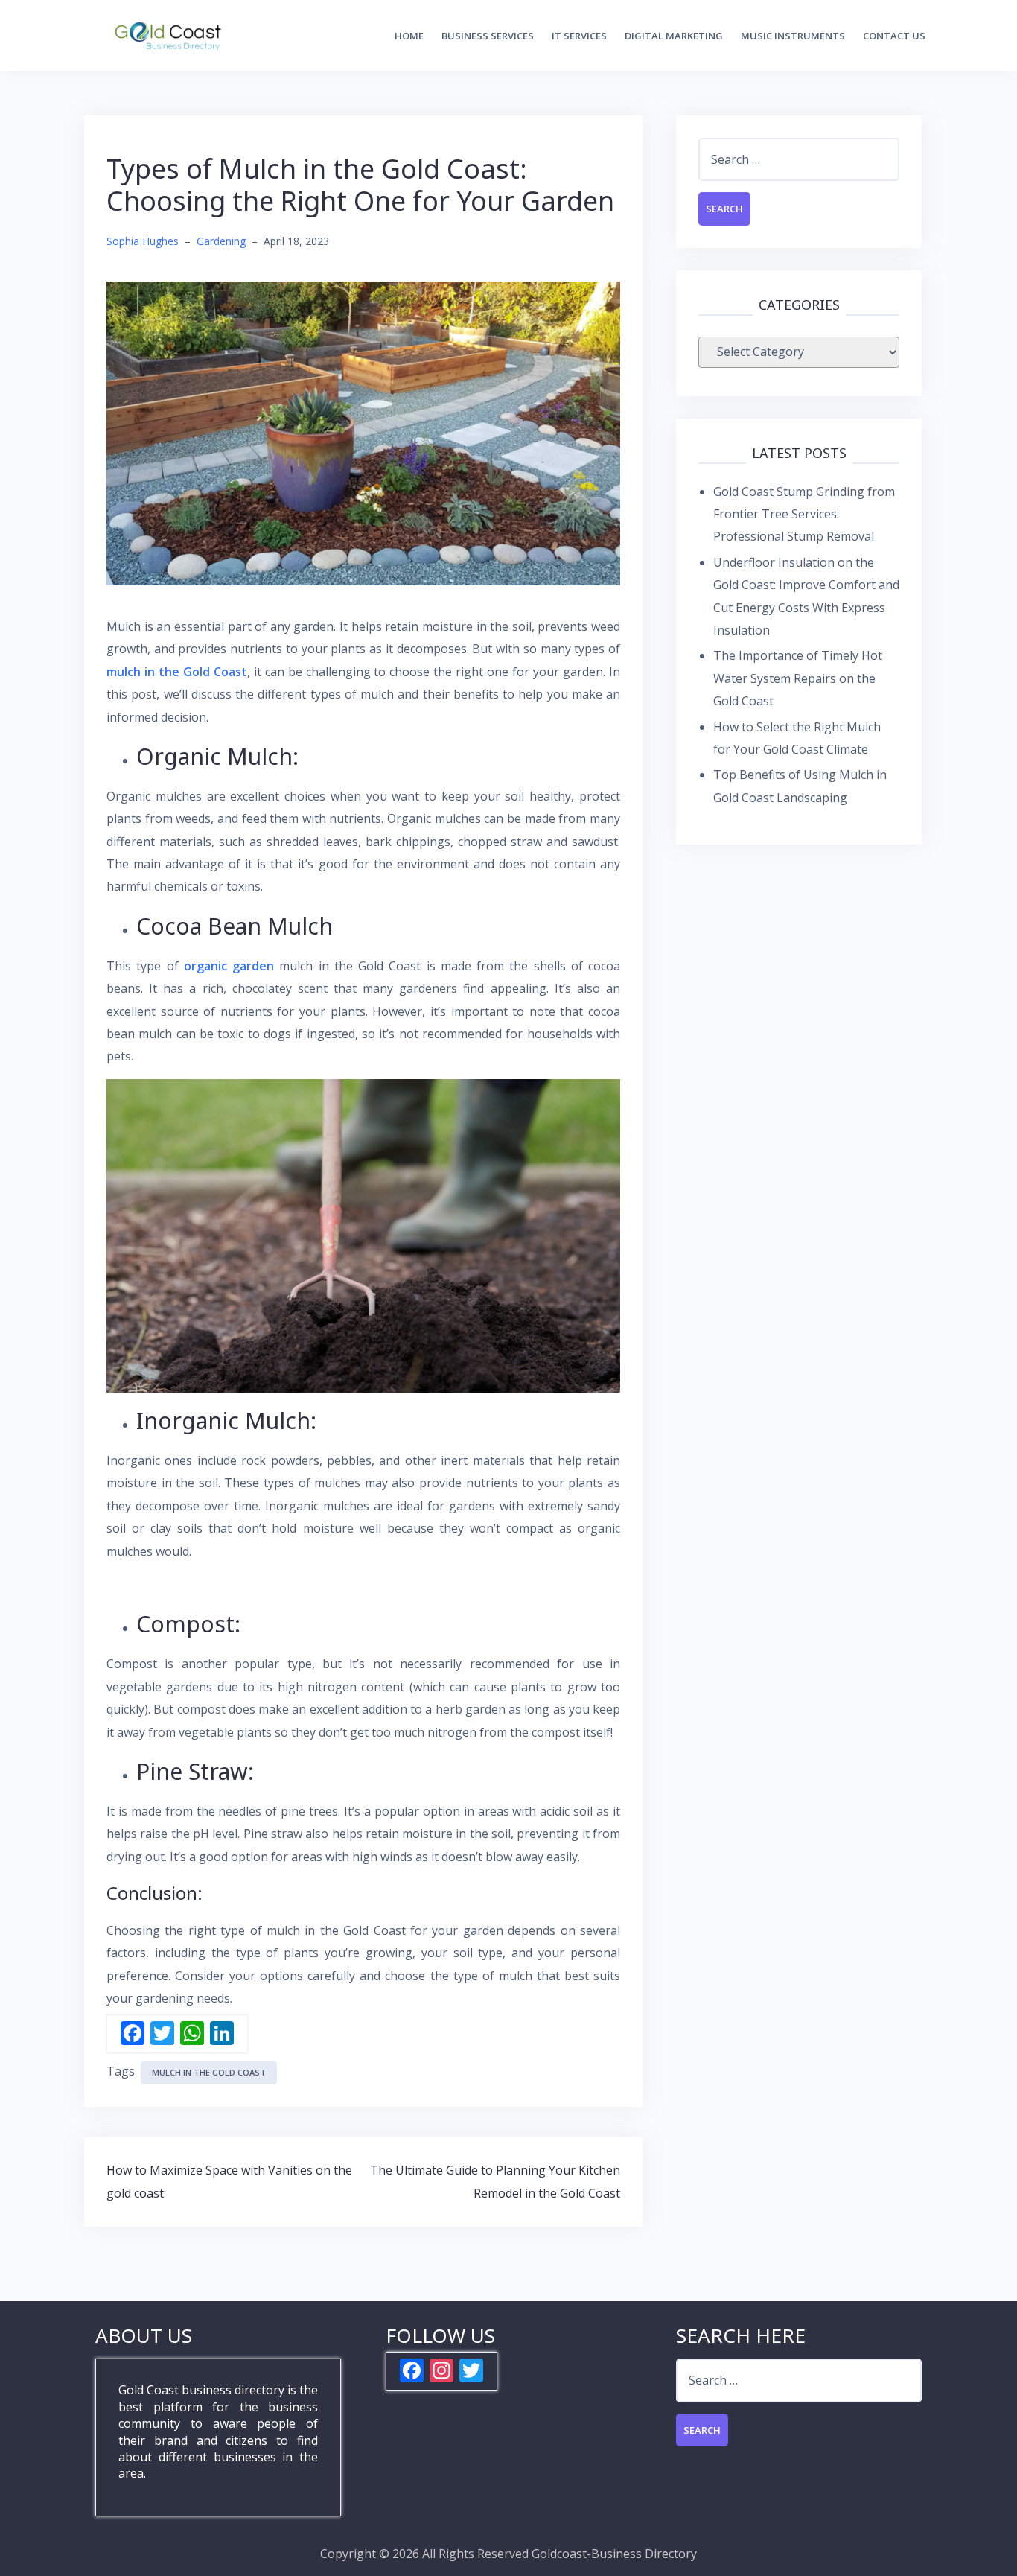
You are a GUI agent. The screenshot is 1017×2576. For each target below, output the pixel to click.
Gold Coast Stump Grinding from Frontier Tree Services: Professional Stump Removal (804, 514)
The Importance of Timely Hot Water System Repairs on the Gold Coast (798, 678)
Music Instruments (793, 36)
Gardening (221, 241)
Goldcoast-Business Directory (614, 2554)
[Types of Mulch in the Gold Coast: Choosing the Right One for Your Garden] (363, 432)
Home (409, 36)
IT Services (579, 36)
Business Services (488, 36)
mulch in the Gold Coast (209, 2072)
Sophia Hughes (143, 241)
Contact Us (894, 36)
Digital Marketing (674, 36)
